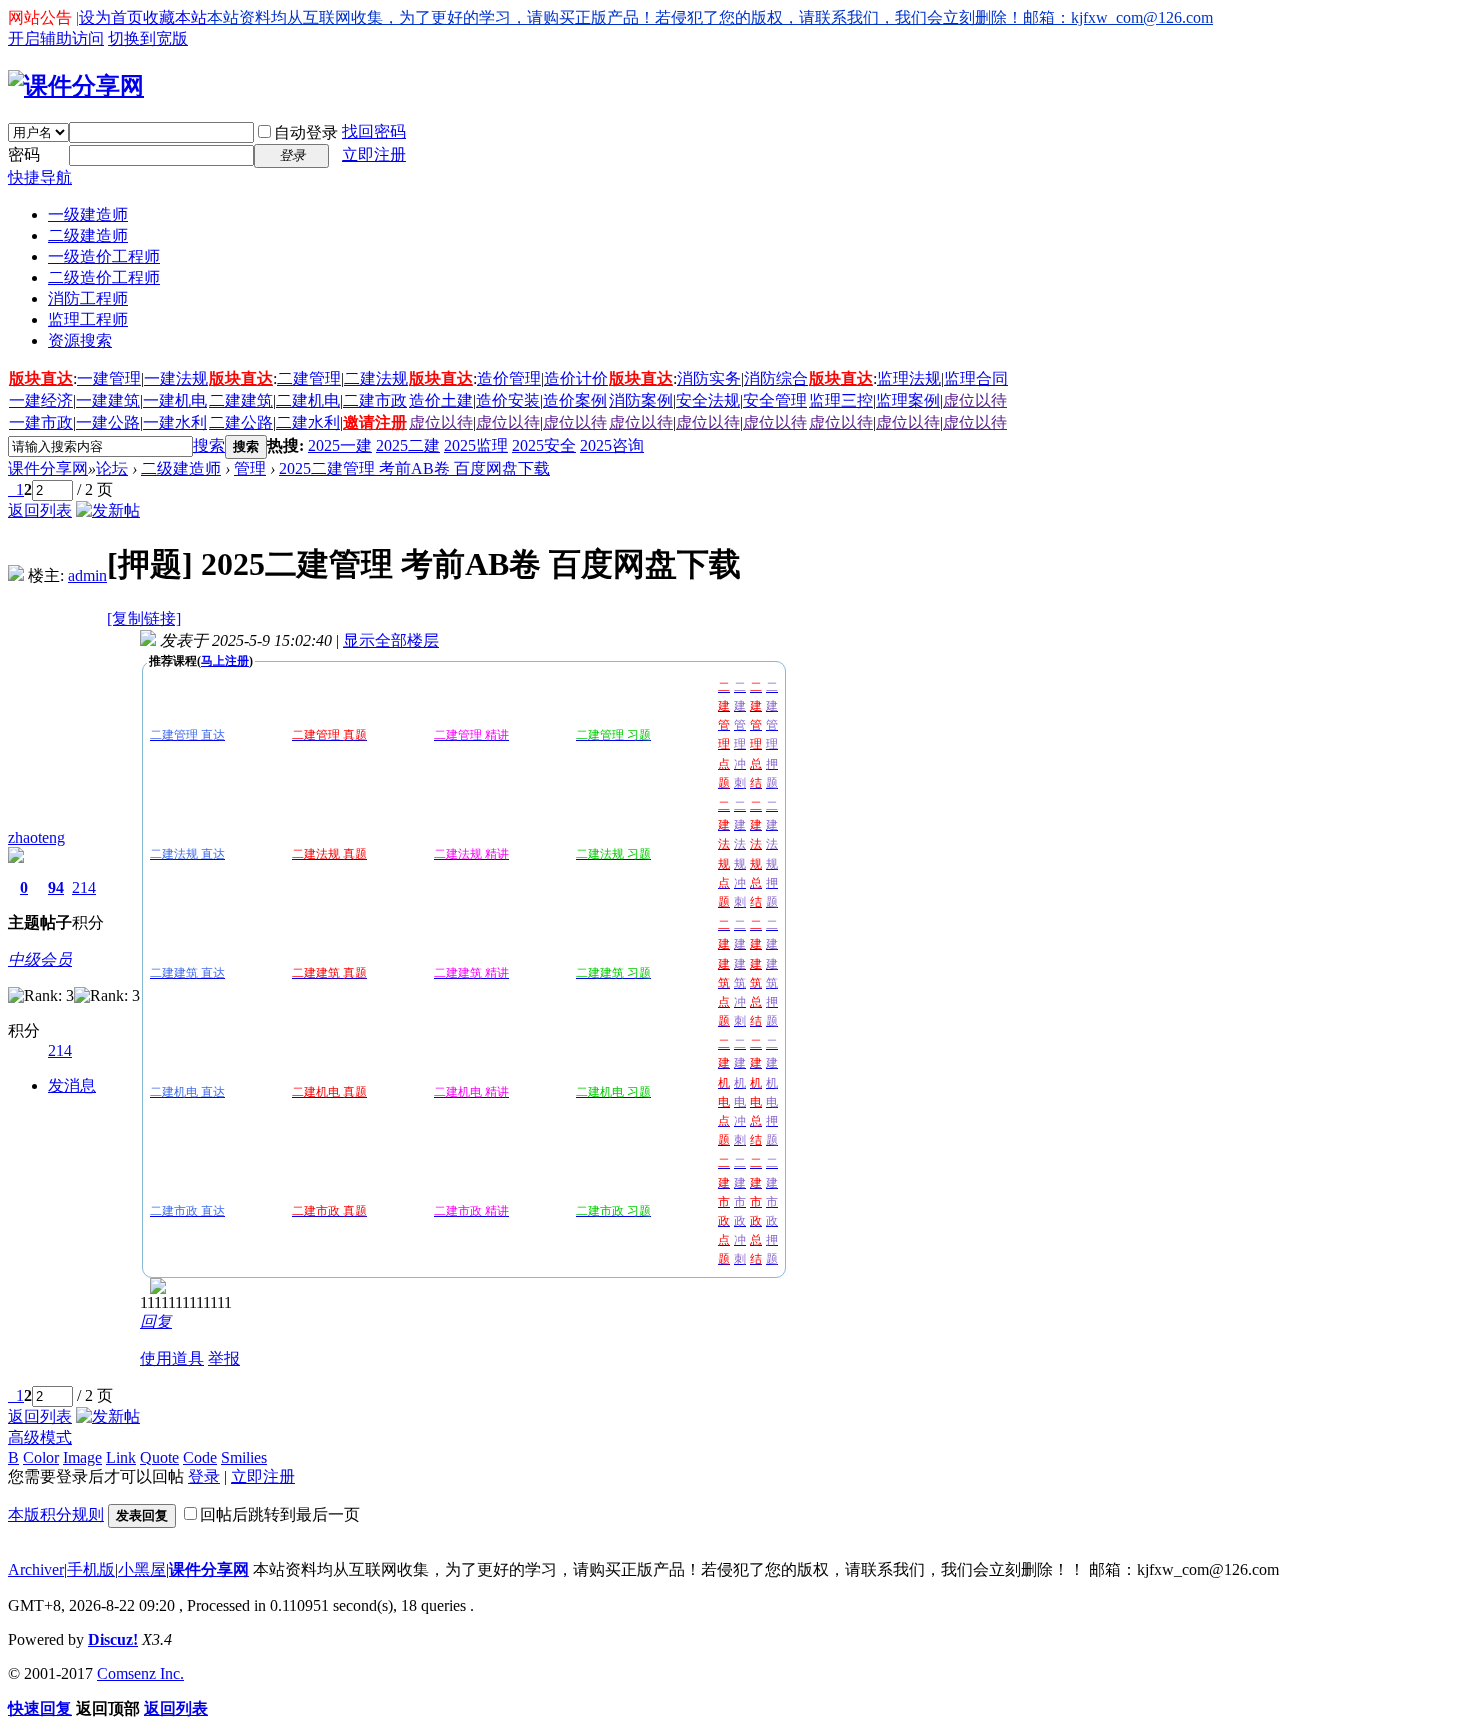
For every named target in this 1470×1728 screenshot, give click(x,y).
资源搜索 (80, 340)
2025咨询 (612, 445)
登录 (204, 1476)
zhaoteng (36, 837)
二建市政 (375, 400)
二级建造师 (88, 235)
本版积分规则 (56, 1514)
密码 (24, 154)
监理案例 (908, 400)
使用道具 (172, 1358)
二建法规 (376, 378)
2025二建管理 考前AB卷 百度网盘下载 (414, 468)
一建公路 (108, 422)
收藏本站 (175, 17)
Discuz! (113, 1639)
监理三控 (841, 400)
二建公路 (241, 422)
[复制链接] (144, 618)
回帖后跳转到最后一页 (280, 1514)
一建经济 (41, 400)
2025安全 (544, 445)
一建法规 (176, 378)
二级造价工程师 (104, 277)
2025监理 (476, 445)
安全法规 (708, 400)
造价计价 (576, 378)
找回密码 (374, 131)
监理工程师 (88, 319)
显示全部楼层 (391, 640)
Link (121, 1457)
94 (56, 887)
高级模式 (40, 1437)
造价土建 (441, 400)
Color (41, 1457)
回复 (156, 1321)
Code (200, 1457)
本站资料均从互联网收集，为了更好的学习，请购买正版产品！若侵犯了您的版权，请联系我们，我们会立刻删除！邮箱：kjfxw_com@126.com (710, 17)
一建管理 (109, 378)
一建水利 (175, 422)
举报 (224, 1358)
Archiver (36, 1569)
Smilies (244, 1457)
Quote (159, 1457)
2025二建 (408, 445)
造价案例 (575, 400)
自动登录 (306, 132)
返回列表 (40, 510)
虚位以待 (975, 400)
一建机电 (175, 400)
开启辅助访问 (56, 38)
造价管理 (509, 378)
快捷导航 (40, 177)
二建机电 (308, 400)
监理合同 (976, 378)
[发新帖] (108, 510)
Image (82, 1457)
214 (84, 887)
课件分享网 (48, 468)
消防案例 (641, 400)
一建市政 (41, 422)
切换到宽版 (148, 38)
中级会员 (40, 959)
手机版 (91, 1569)
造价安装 (508, 400)
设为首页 (111, 17)
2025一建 (340, 445)
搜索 (209, 445)
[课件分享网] (76, 86)
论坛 (112, 468)
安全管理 (775, 400)
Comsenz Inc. (140, 1673)
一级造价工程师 (104, 256)
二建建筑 (241, 400)
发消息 (72, 1085)
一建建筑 (108, 400)
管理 (250, 468)
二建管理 (309, 378)
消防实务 (709, 378)
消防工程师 (88, 298)
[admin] (16, 575)
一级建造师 (88, 214)
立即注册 (374, 154)
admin (87, 575)
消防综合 (776, 378)
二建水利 (308, 422)
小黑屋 (142, 1569)
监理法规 (909, 378)
